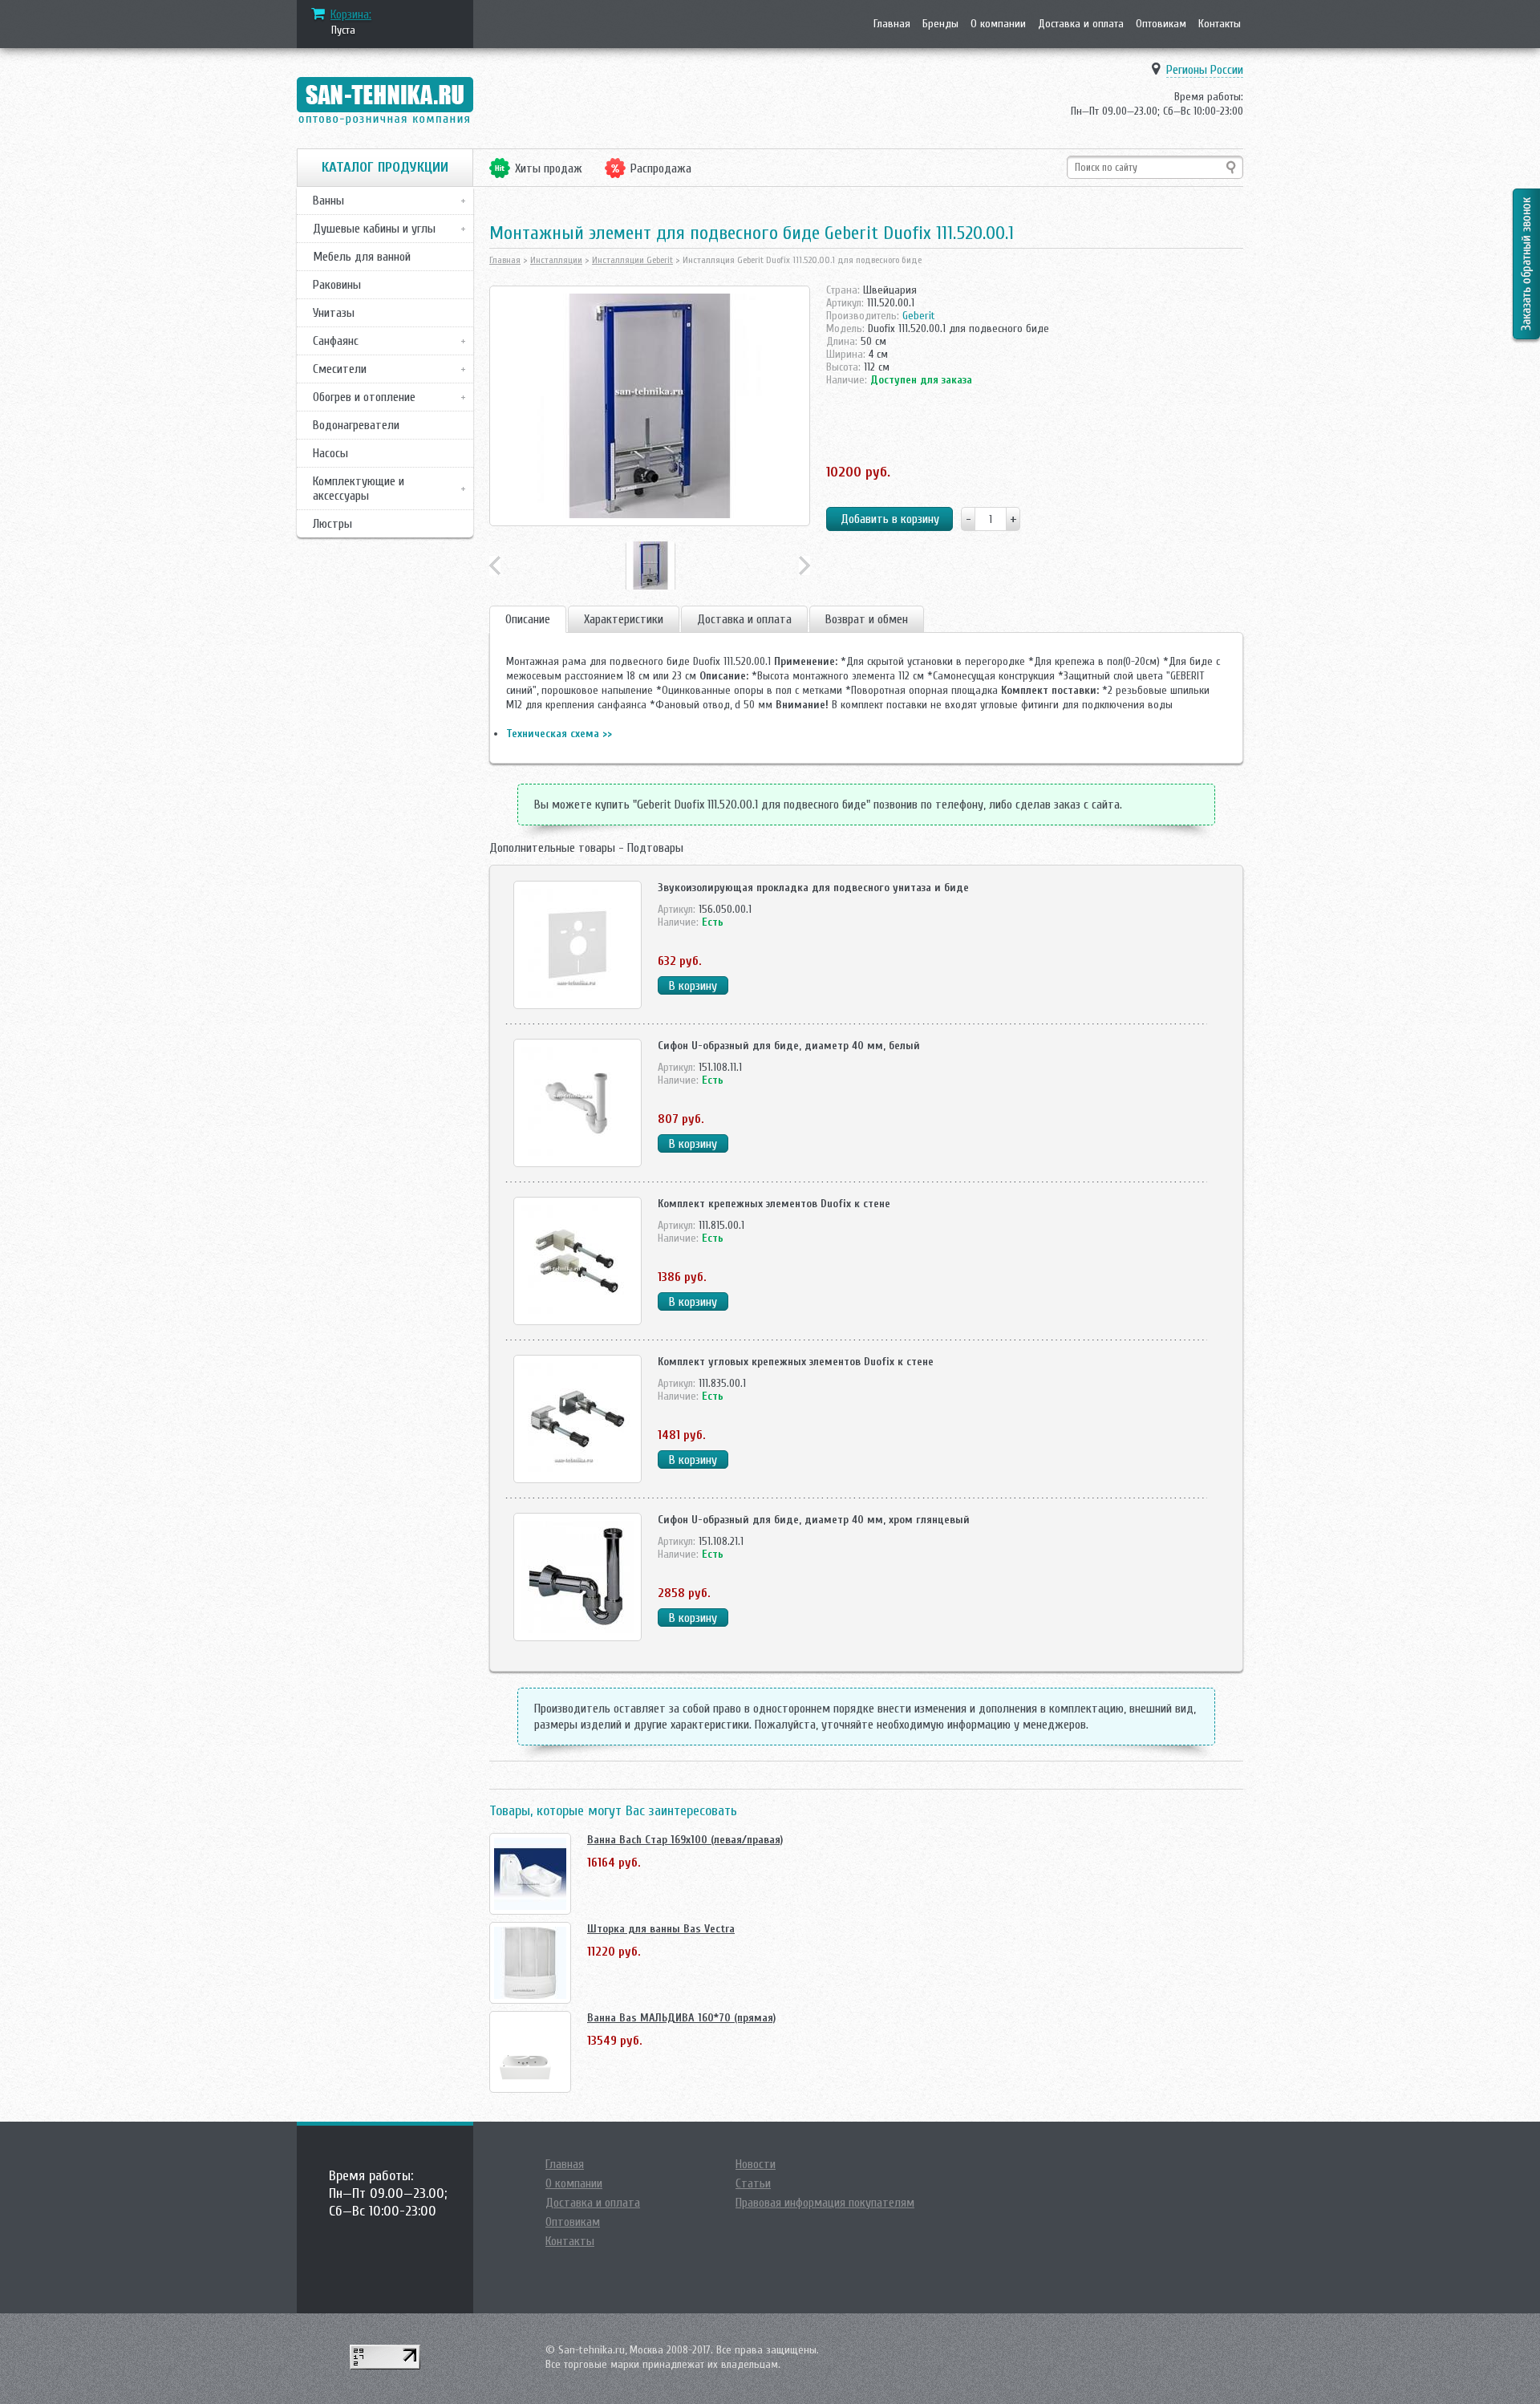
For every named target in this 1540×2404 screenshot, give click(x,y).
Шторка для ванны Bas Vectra (661, 1929)
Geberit (919, 316)
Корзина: (351, 14)
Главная (892, 24)
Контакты (1220, 24)
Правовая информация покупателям (825, 2203)
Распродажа (661, 168)
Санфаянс (336, 341)
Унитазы (334, 313)
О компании (998, 24)
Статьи (753, 2183)
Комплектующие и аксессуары (359, 489)
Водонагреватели (356, 425)
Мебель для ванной (362, 257)
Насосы (330, 453)
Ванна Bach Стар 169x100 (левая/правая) (685, 1840)
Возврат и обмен (867, 619)
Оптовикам (1161, 24)
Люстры (332, 524)
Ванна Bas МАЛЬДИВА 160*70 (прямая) (681, 2018)
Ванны (328, 201)
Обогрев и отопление (364, 397)
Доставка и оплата (1081, 24)
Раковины (337, 285)
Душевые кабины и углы (374, 229)
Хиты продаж (549, 168)
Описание (528, 619)
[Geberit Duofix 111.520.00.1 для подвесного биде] (650, 406)
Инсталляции (556, 260)
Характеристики (624, 619)
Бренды (940, 24)
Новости (756, 2164)
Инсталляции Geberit (632, 260)
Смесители (340, 369)
